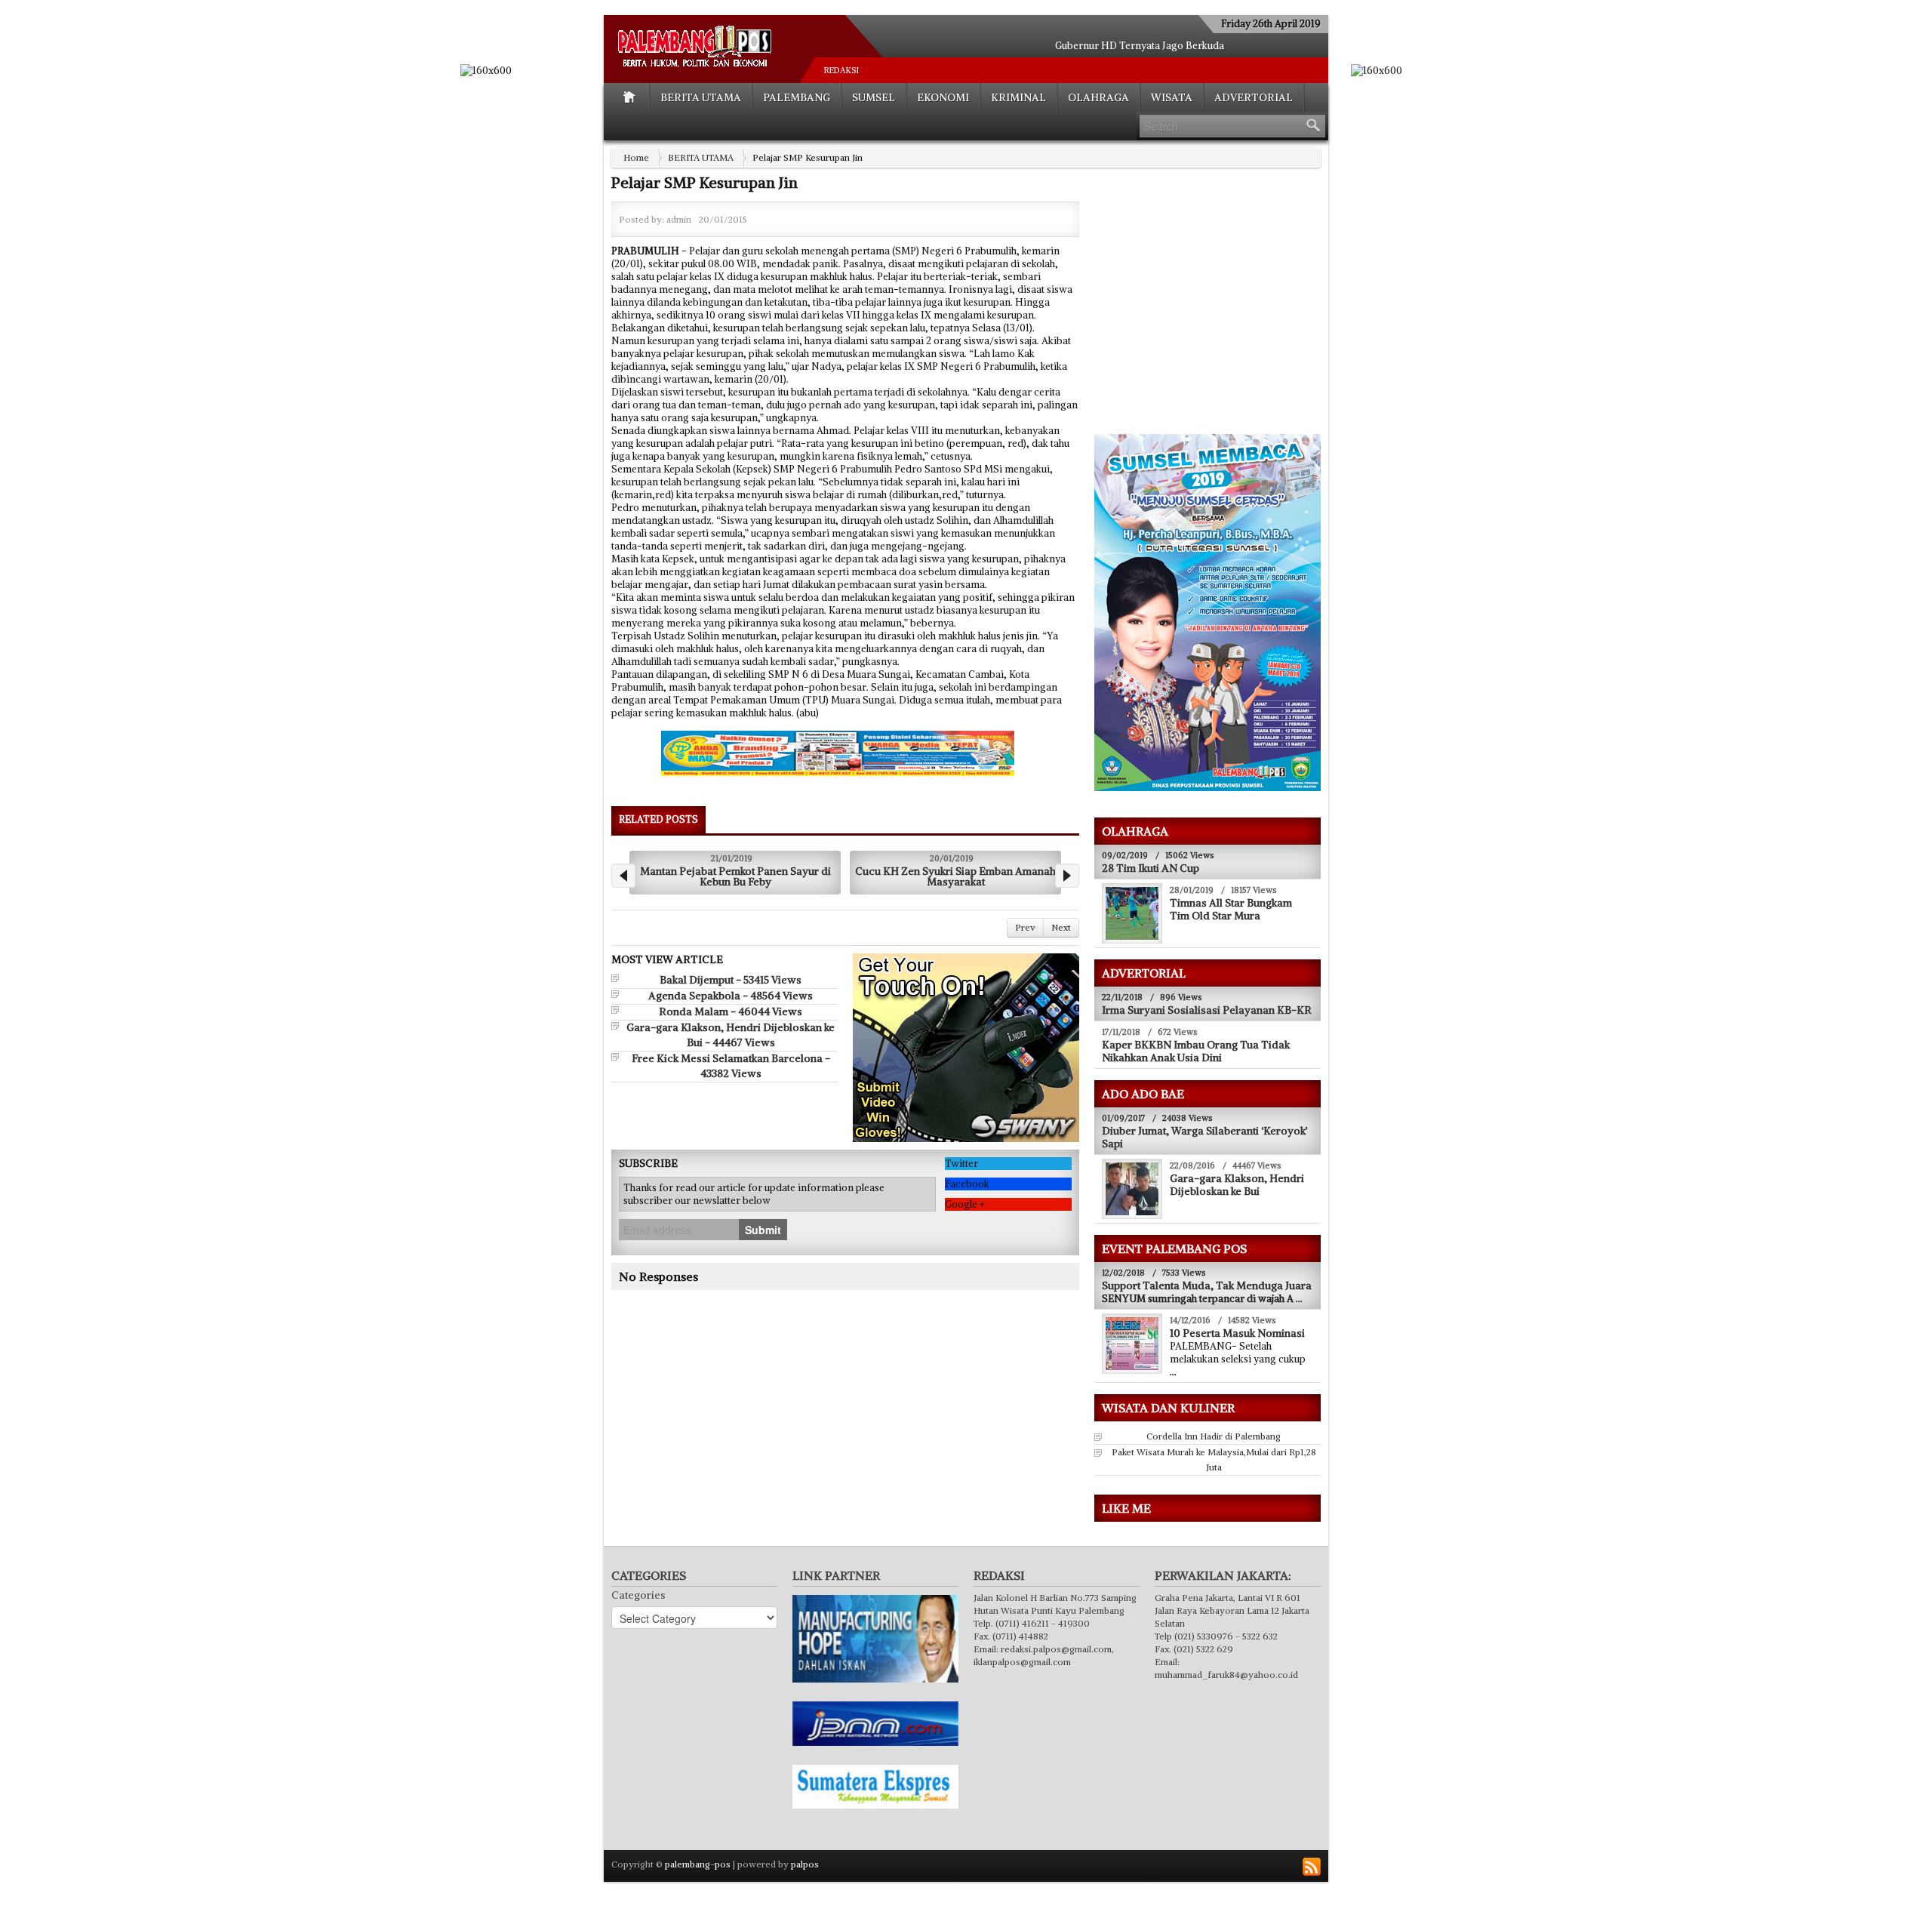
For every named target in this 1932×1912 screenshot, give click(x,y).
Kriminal (1018, 97)
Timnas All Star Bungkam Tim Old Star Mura (1231, 909)
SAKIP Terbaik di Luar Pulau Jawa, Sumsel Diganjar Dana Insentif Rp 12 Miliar (956, 876)
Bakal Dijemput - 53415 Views (731, 980)
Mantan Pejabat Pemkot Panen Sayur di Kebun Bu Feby (1140, 46)
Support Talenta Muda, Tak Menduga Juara (1207, 1285)
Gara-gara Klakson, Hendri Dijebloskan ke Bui (1237, 1185)
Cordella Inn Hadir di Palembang (1214, 1436)
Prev (1025, 927)
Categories (638, 1595)
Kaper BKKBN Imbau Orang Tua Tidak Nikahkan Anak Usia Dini (1196, 1051)
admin (679, 219)
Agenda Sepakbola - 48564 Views (731, 996)
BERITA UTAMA (701, 97)
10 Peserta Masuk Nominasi (1237, 1333)
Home (636, 157)
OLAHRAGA (1098, 97)
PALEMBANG (797, 97)
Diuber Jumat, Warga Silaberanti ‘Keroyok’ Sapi (1205, 1137)
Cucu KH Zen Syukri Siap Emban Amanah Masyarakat (735, 876)
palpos (805, 1864)
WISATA (1172, 97)
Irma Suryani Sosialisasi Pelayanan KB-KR (1207, 1010)
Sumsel (874, 97)
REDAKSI (841, 70)
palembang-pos (698, 1864)
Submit (763, 1230)
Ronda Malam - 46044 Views (731, 1011)
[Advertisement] (1221, 310)
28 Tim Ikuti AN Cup (1151, 868)
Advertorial (1254, 97)
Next (1061, 927)
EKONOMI (943, 97)
